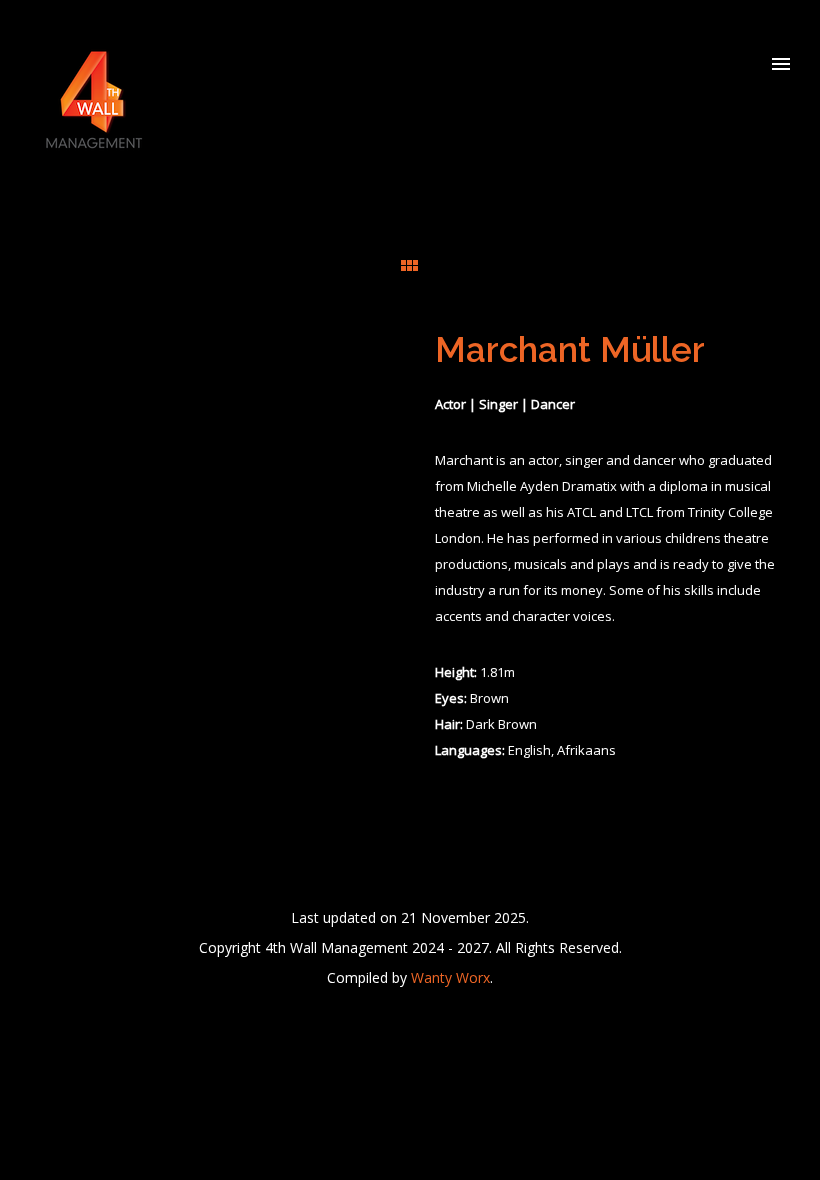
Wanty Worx (450, 977)
